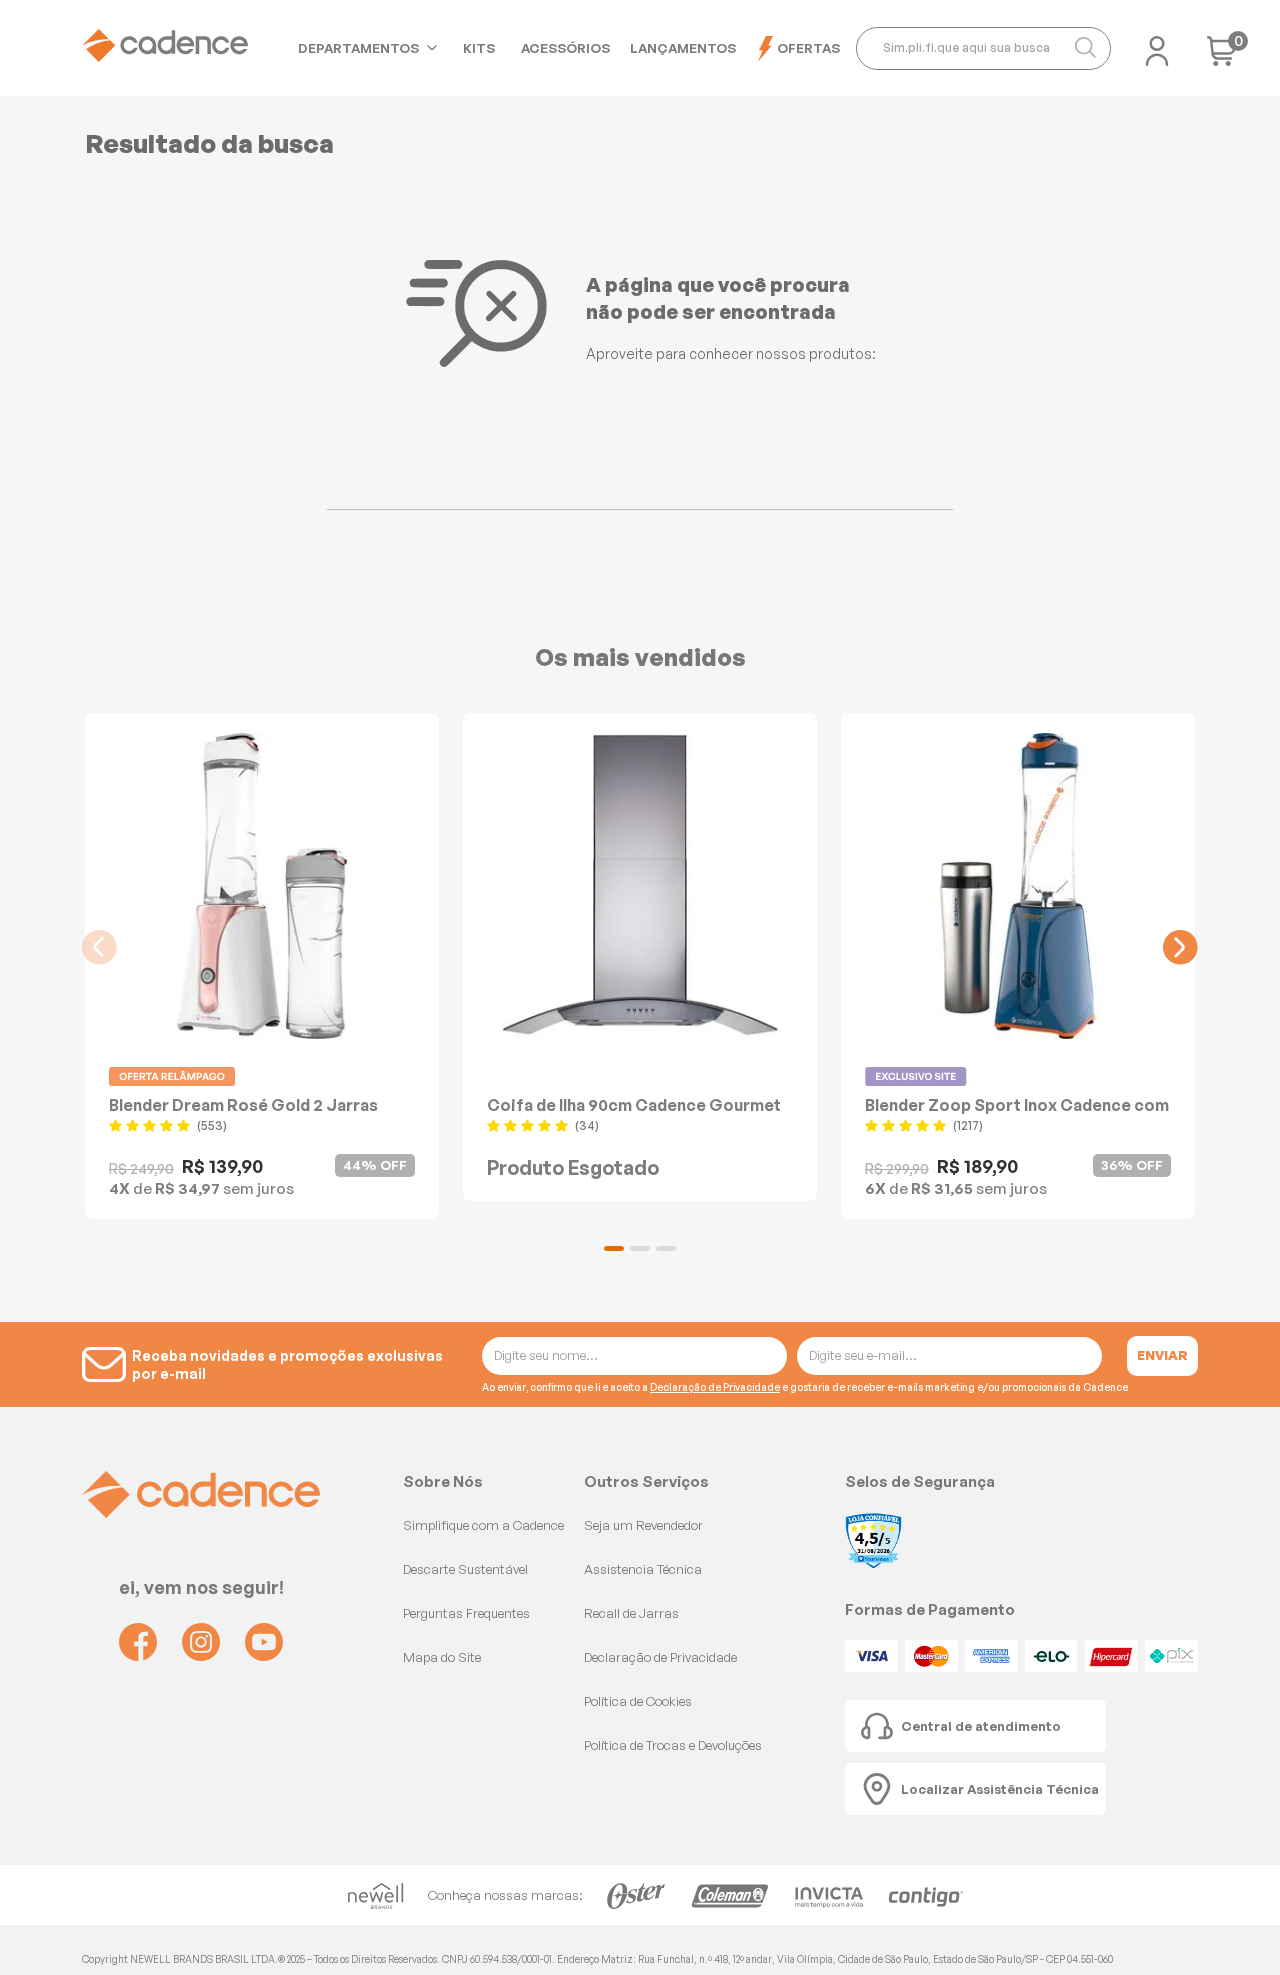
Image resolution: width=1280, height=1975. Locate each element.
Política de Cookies (638, 1701)
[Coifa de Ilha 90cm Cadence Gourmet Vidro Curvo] (640, 886)
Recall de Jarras (631, 1613)
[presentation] (99, 947)
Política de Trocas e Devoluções (673, 1745)
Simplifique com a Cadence (483, 1525)
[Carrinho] (1222, 57)
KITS (479, 48)
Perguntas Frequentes (466, 1613)
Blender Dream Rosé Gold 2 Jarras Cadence (243, 1104)
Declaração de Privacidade (715, 1387)
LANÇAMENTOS (683, 48)
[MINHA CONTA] (1157, 45)
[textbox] (983, 48)
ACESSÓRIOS (565, 48)
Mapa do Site (442, 1657)
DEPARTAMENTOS (358, 48)
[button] (614, 1248)
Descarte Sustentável (465, 1569)
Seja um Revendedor (643, 1525)
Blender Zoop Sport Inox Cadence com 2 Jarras (1017, 1104)
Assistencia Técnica (643, 1569)
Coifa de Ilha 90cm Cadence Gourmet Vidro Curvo (634, 1104)
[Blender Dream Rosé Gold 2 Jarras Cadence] (262, 886)
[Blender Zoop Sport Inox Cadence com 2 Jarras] (1018, 886)
